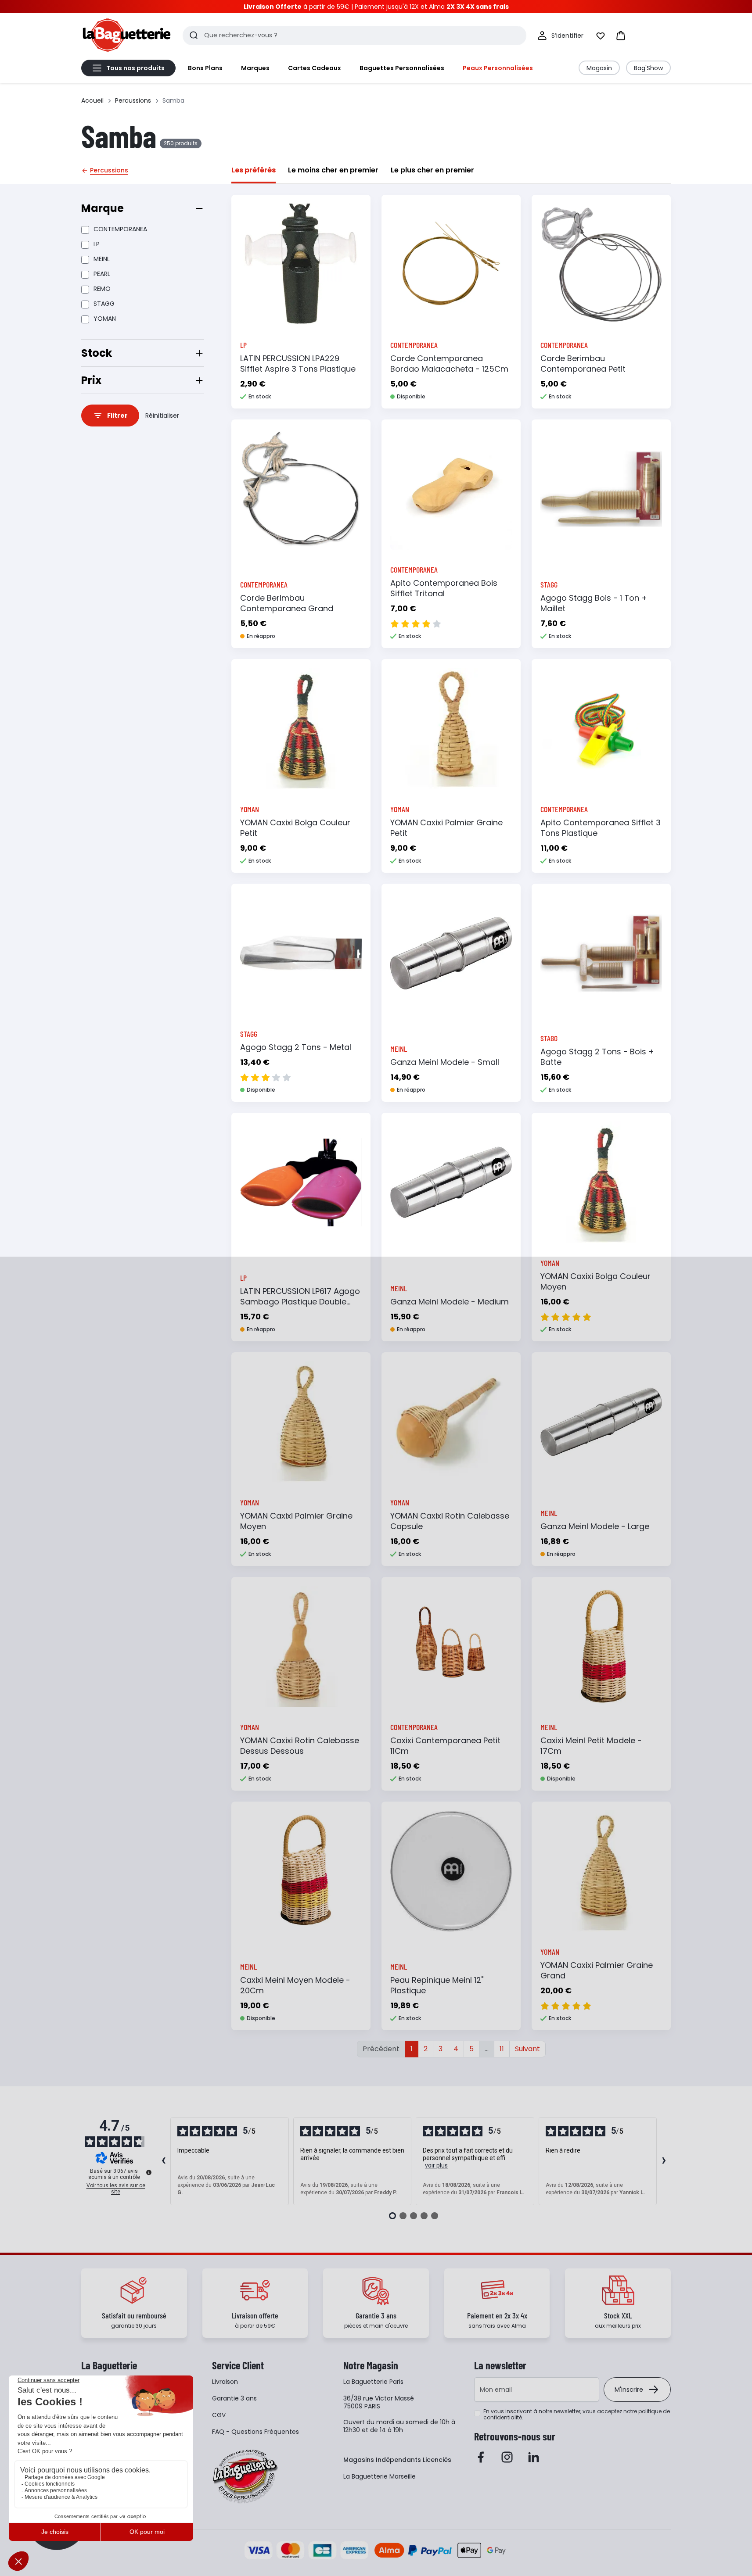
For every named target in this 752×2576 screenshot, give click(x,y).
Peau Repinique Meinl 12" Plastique (437, 1985)
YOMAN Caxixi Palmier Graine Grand (597, 1970)
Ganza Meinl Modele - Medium (450, 1302)
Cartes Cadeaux (315, 68)
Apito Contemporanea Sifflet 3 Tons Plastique (601, 828)
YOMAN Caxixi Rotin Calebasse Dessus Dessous (300, 1746)
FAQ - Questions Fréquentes (255, 2432)
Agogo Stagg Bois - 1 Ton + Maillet (594, 603)
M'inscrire (629, 2390)
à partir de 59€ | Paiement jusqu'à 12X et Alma (376, 7)
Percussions (133, 100)
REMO (102, 289)
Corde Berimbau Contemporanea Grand (287, 603)
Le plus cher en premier (432, 170)
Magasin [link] (599, 68)
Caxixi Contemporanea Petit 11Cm (445, 1746)
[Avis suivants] (664, 2161)
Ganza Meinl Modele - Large (595, 1526)
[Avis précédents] (163, 2161)
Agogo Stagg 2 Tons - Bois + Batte (597, 1057)
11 (502, 2049)
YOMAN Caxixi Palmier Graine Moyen (296, 1521)
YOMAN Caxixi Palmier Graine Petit (446, 828)
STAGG (104, 304)
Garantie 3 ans (234, 2398)
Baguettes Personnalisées (402, 68)
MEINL (102, 259)
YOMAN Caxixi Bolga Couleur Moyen (595, 1281)
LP (97, 244)
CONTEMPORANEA (120, 229)
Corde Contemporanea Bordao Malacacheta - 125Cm (449, 364)
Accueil (92, 100)
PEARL (102, 274)
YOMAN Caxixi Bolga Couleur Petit (295, 828)
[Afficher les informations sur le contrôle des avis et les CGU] (149, 2172)
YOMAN (105, 319)
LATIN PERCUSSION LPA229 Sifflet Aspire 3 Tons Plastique (298, 364)
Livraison (225, 2382)
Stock (97, 353)
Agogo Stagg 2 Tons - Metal (296, 1047)
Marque (103, 208)
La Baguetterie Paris (373, 2382)
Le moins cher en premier (333, 170)
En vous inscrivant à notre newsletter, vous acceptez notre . (577, 2415)
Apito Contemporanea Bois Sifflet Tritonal (444, 588)
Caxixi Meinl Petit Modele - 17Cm (591, 1746)
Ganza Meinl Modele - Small (445, 1062)
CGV (219, 2415)
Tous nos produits (135, 68)
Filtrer (117, 416)
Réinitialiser (162, 416)
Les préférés (254, 170)
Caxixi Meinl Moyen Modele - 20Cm (295, 1985)
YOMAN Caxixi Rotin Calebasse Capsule (450, 1521)
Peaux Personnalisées (498, 68)
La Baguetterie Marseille (380, 2476)
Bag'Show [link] (648, 68)
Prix (91, 380)
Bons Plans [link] (205, 68)
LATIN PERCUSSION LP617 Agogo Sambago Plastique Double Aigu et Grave (300, 1302)
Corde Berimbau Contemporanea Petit (583, 364)
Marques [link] (255, 68)
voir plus (436, 2165)
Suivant (527, 2049)
